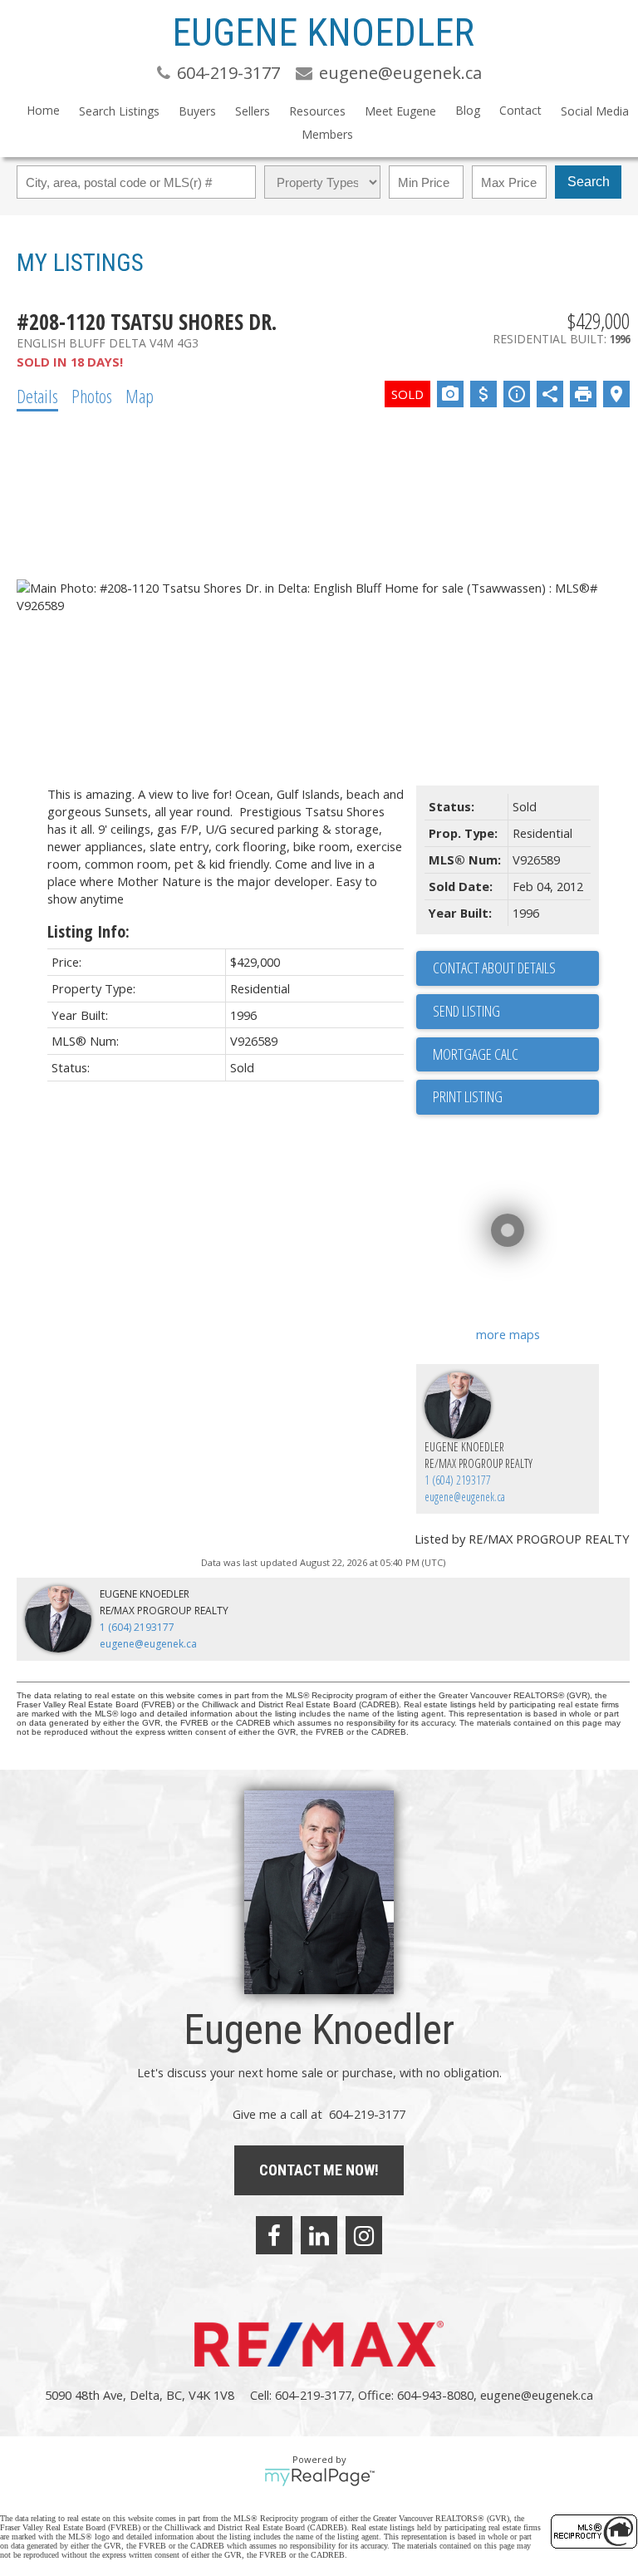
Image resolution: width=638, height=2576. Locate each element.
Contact (520, 110)
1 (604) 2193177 (458, 1480)
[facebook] (274, 2235)
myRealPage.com (319, 2477)
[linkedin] (319, 2235)
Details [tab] (37, 396)
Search (589, 182)
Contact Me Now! (319, 2170)
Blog (468, 110)
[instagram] (364, 2235)
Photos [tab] (92, 396)
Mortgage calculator (516, 1055)
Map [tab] (140, 396)
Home (43, 110)
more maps (508, 1334)
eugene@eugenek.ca (465, 1497)
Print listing (468, 1096)
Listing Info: (88, 931)
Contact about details (494, 968)
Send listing (466, 1011)
